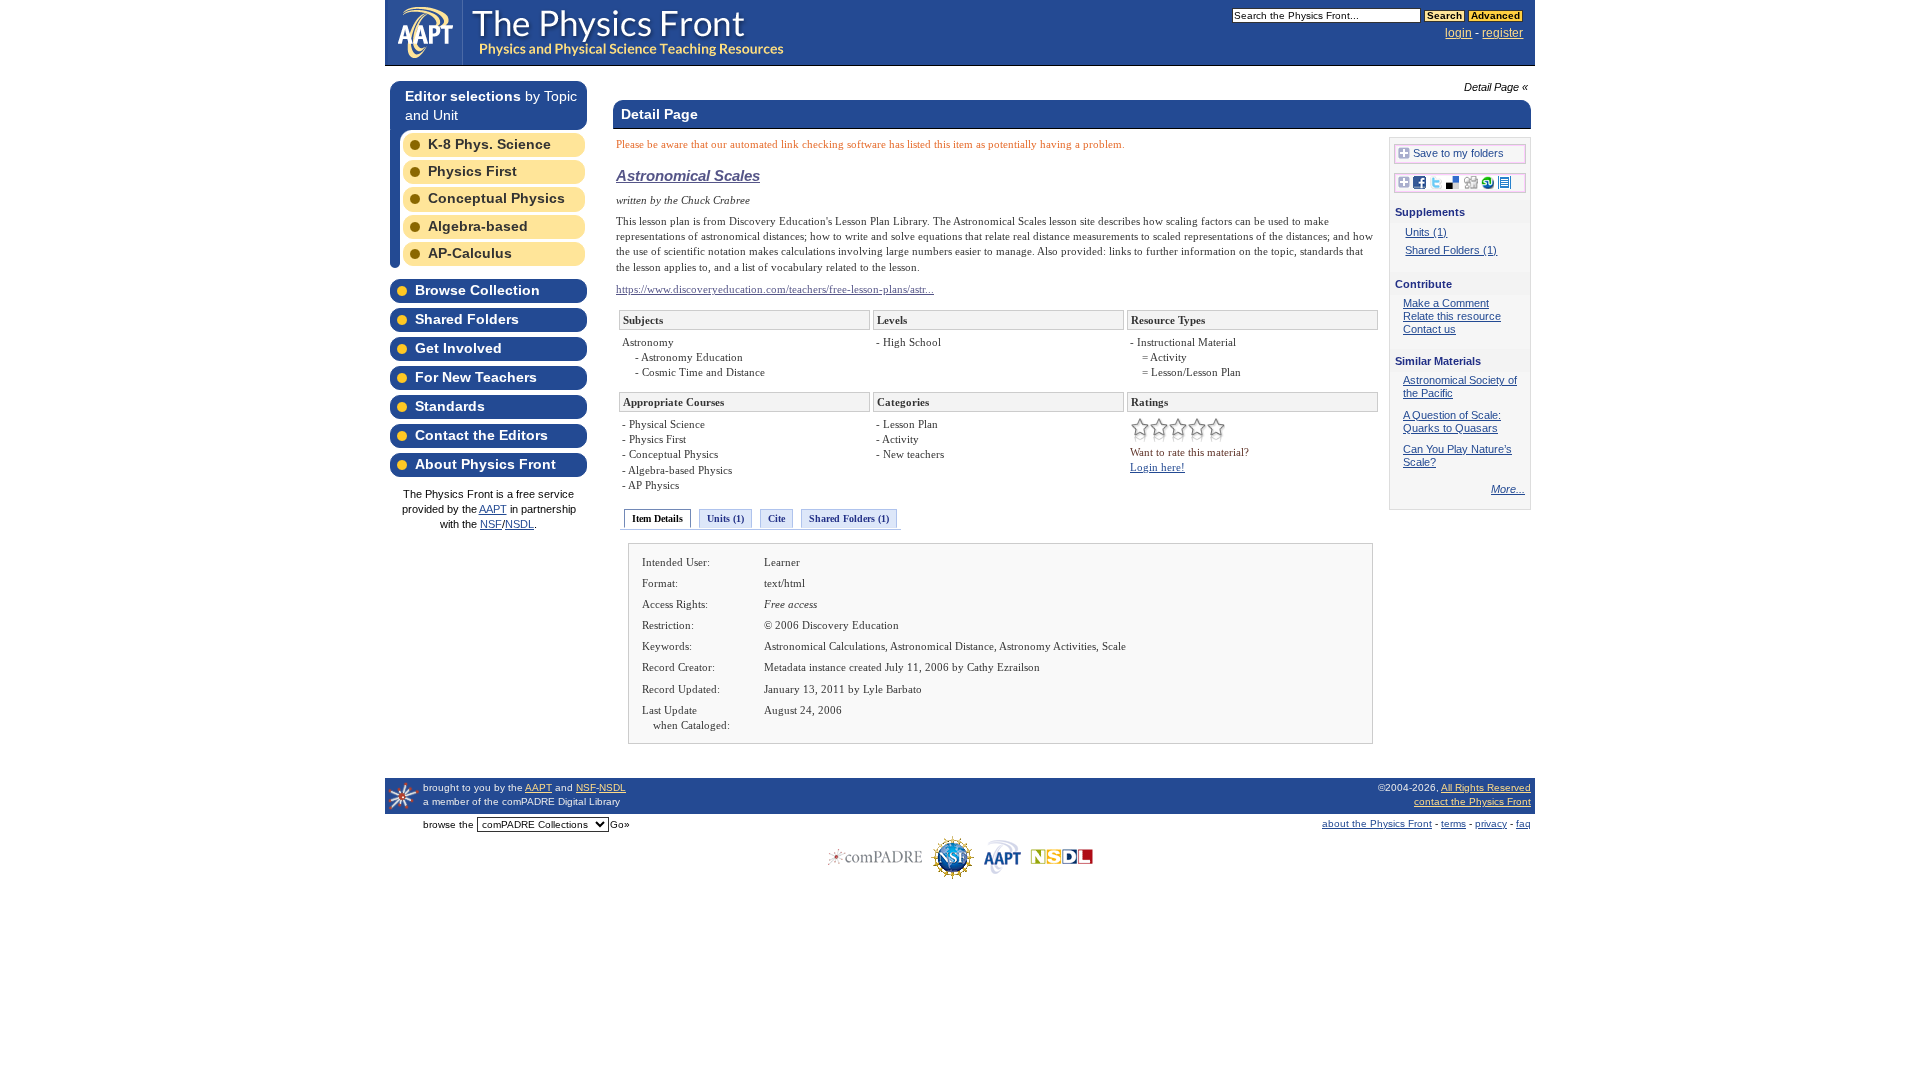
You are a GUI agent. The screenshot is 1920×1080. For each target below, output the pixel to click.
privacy (1491, 823)
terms (1453, 823)
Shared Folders (467, 319)
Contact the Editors (481, 435)
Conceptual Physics (496, 198)
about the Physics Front (1377, 823)
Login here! (1157, 467)
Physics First (472, 171)
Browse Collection (477, 290)
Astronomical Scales (688, 175)
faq (1523, 823)
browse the (448, 824)
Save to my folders (1458, 153)
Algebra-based (478, 226)
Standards (450, 406)
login (1458, 33)
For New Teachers (476, 377)
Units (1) (725, 518)
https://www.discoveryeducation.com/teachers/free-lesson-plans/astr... (775, 289)
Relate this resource (1452, 316)
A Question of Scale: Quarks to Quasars (1452, 421)
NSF (491, 524)
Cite (776, 518)
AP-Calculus (470, 253)
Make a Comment (1446, 303)
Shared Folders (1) (849, 518)
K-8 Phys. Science (489, 144)
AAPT (493, 509)
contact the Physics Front (1472, 801)
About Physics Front (485, 464)
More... (1508, 489)
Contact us (1429, 329)
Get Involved (458, 348)
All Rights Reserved (1486, 787)
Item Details (657, 518)
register (1502, 33)
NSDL (519, 524)
